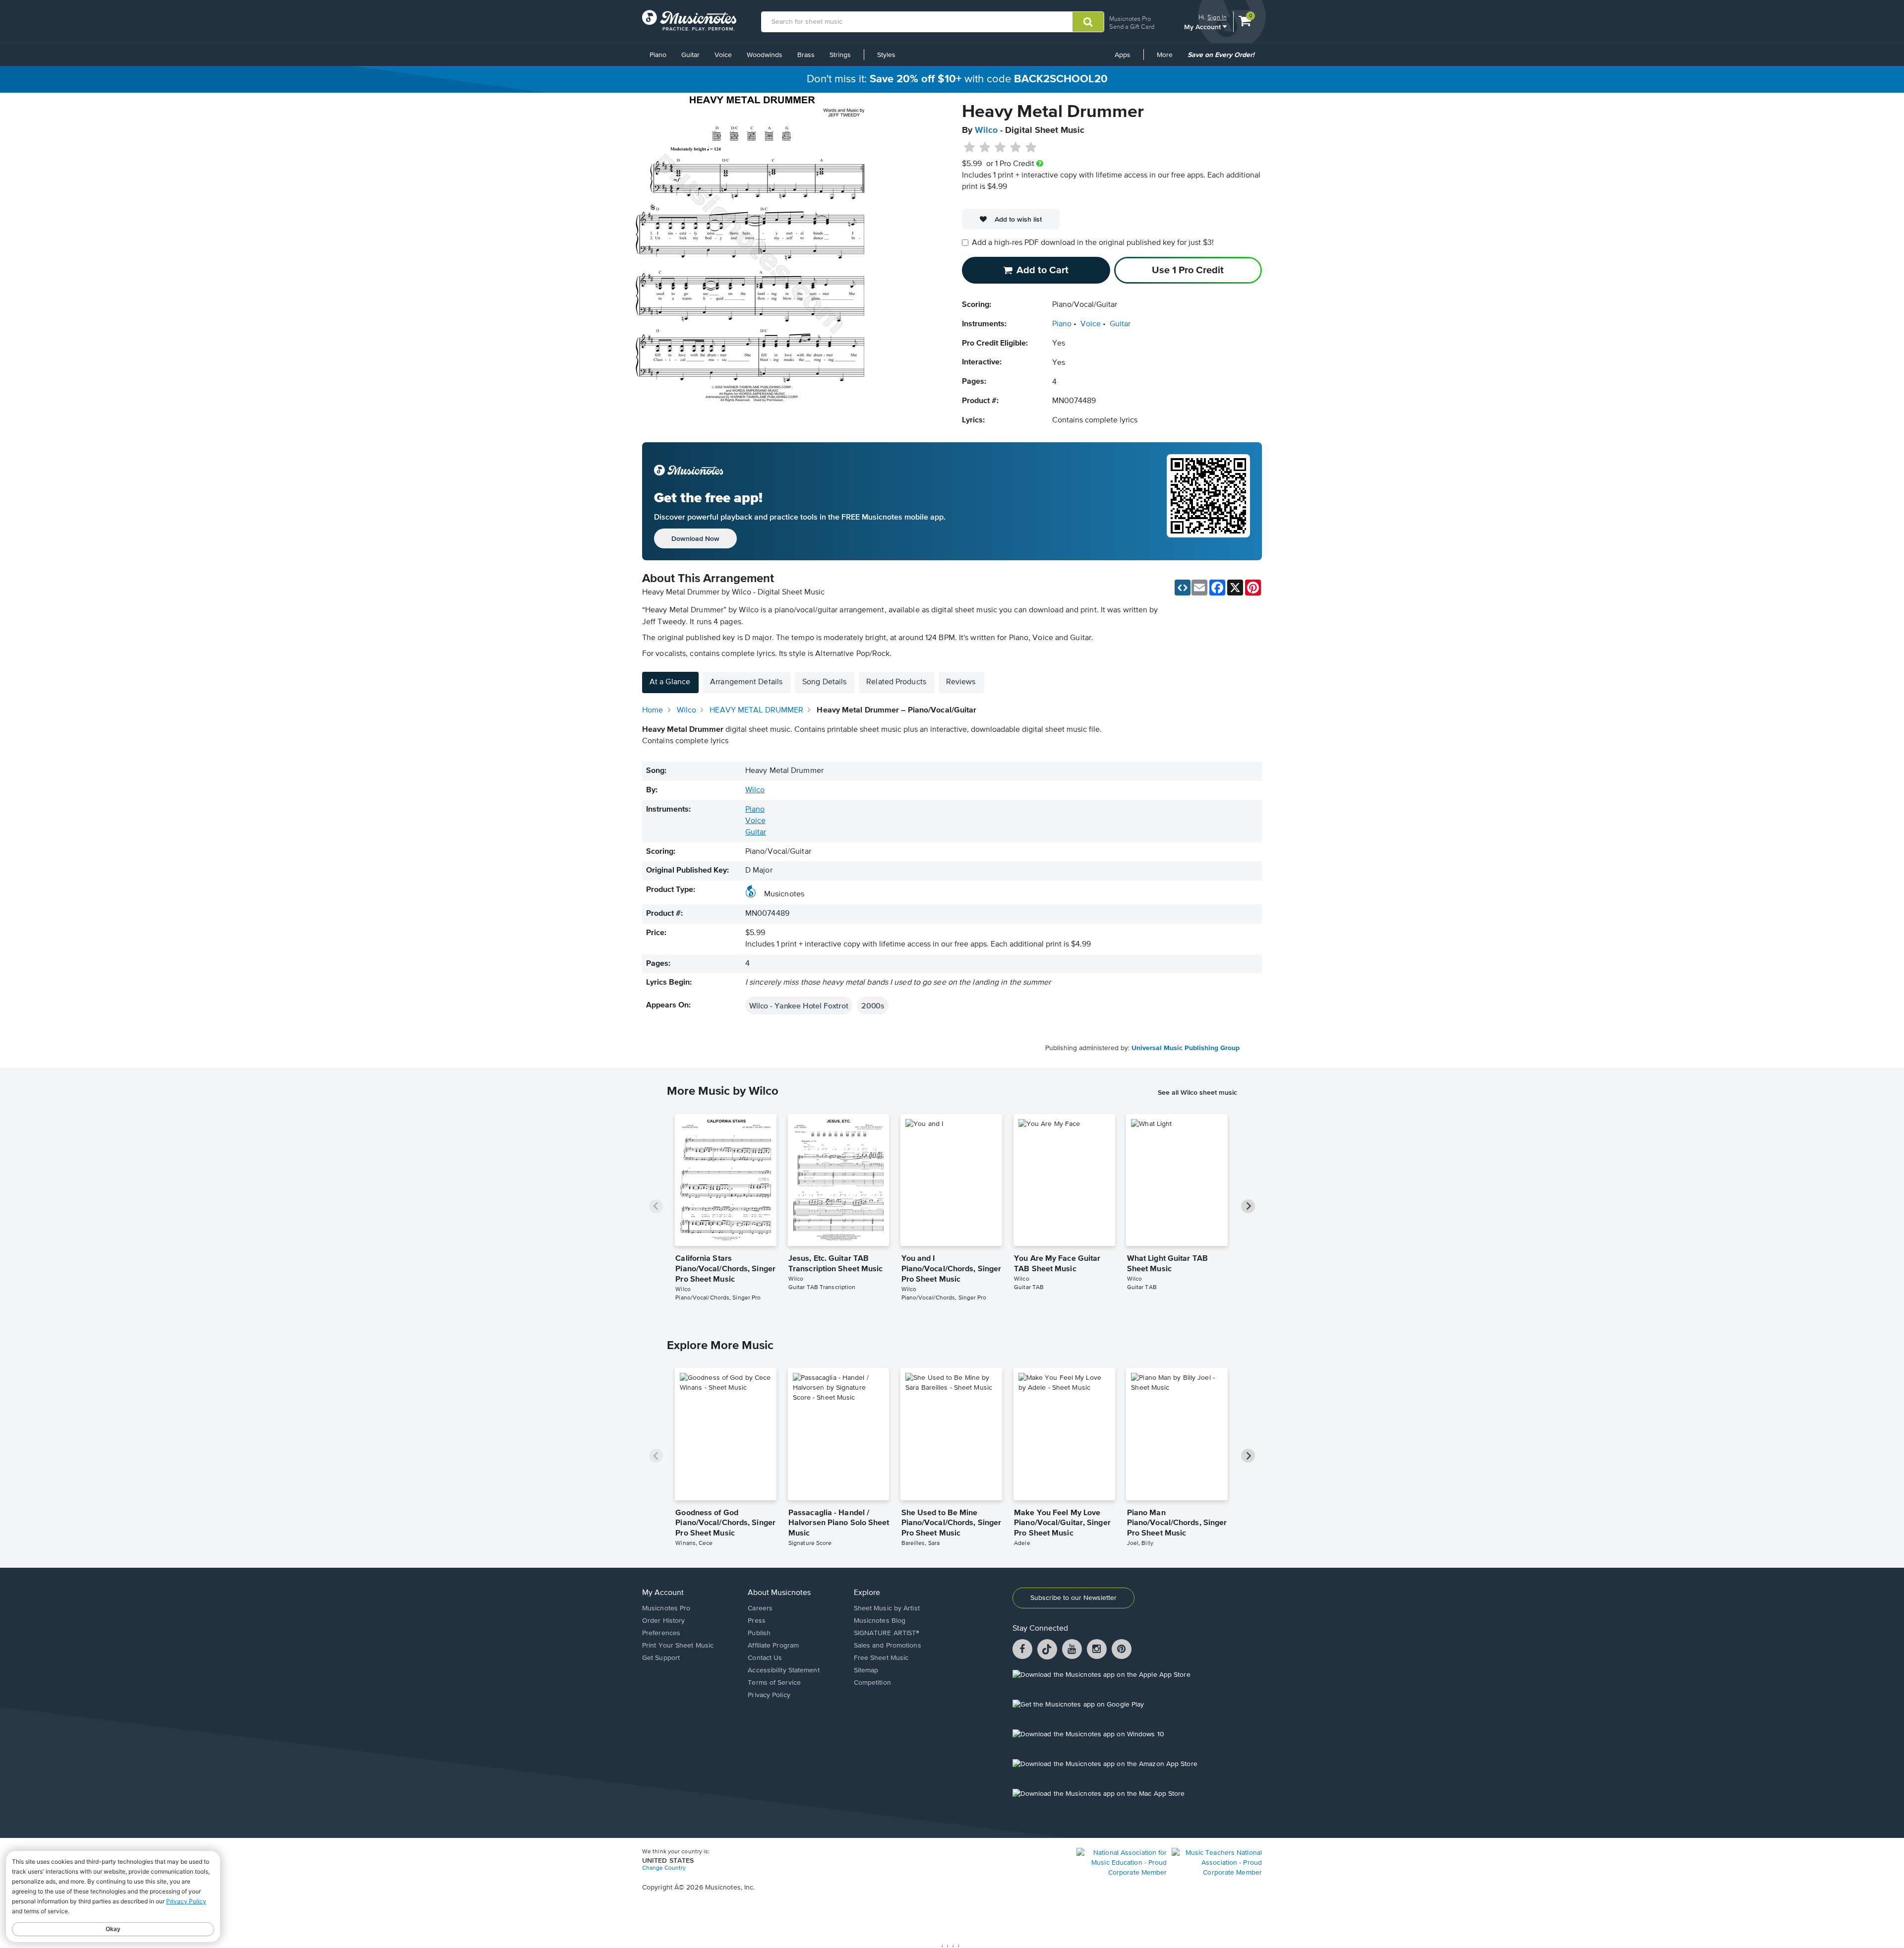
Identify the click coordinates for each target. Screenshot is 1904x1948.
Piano (658, 55)
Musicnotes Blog (880, 1621)
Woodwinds (765, 55)
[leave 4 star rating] (1016, 148)
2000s (873, 1005)
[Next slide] (1248, 1206)
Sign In (1217, 17)
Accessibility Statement (783, 1670)
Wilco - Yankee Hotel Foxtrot (799, 1005)
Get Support (661, 1658)
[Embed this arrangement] (1183, 588)
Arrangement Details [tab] (746, 682)
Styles (886, 55)
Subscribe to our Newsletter (1073, 1598)
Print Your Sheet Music (678, 1646)
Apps (1123, 55)
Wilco (986, 130)
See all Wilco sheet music (1197, 1092)
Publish (759, 1633)
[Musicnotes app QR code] (1208, 501)
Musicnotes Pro (1130, 19)
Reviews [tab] (961, 682)
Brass (806, 55)
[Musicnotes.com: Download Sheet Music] (689, 20)
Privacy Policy (769, 1695)
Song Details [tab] (824, 682)
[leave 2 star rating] (985, 148)
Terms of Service (774, 1683)
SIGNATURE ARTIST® (887, 1633)
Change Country (664, 1868)
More (1168, 59)
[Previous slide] (656, 1206)
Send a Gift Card (1132, 27)
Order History (663, 1621)
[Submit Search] (1088, 22)
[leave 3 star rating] (1000, 148)
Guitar (690, 55)
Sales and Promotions (888, 1646)
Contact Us (765, 1658)
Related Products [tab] (896, 682)
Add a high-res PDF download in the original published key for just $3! (1093, 243)
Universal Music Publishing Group (1186, 1048)
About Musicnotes (779, 1593)
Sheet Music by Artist (887, 1608)
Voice (723, 55)
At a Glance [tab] (670, 682)
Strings (840, 55)
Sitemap (866, 1670)
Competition (872, 1683)
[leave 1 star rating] (970, 148)
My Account (1203, 27)
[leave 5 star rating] (1031, 148)
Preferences (661, 1633)
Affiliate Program (773, 1646)
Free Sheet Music (881, 1658)
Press (757, 1621)
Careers (760, 1608)
